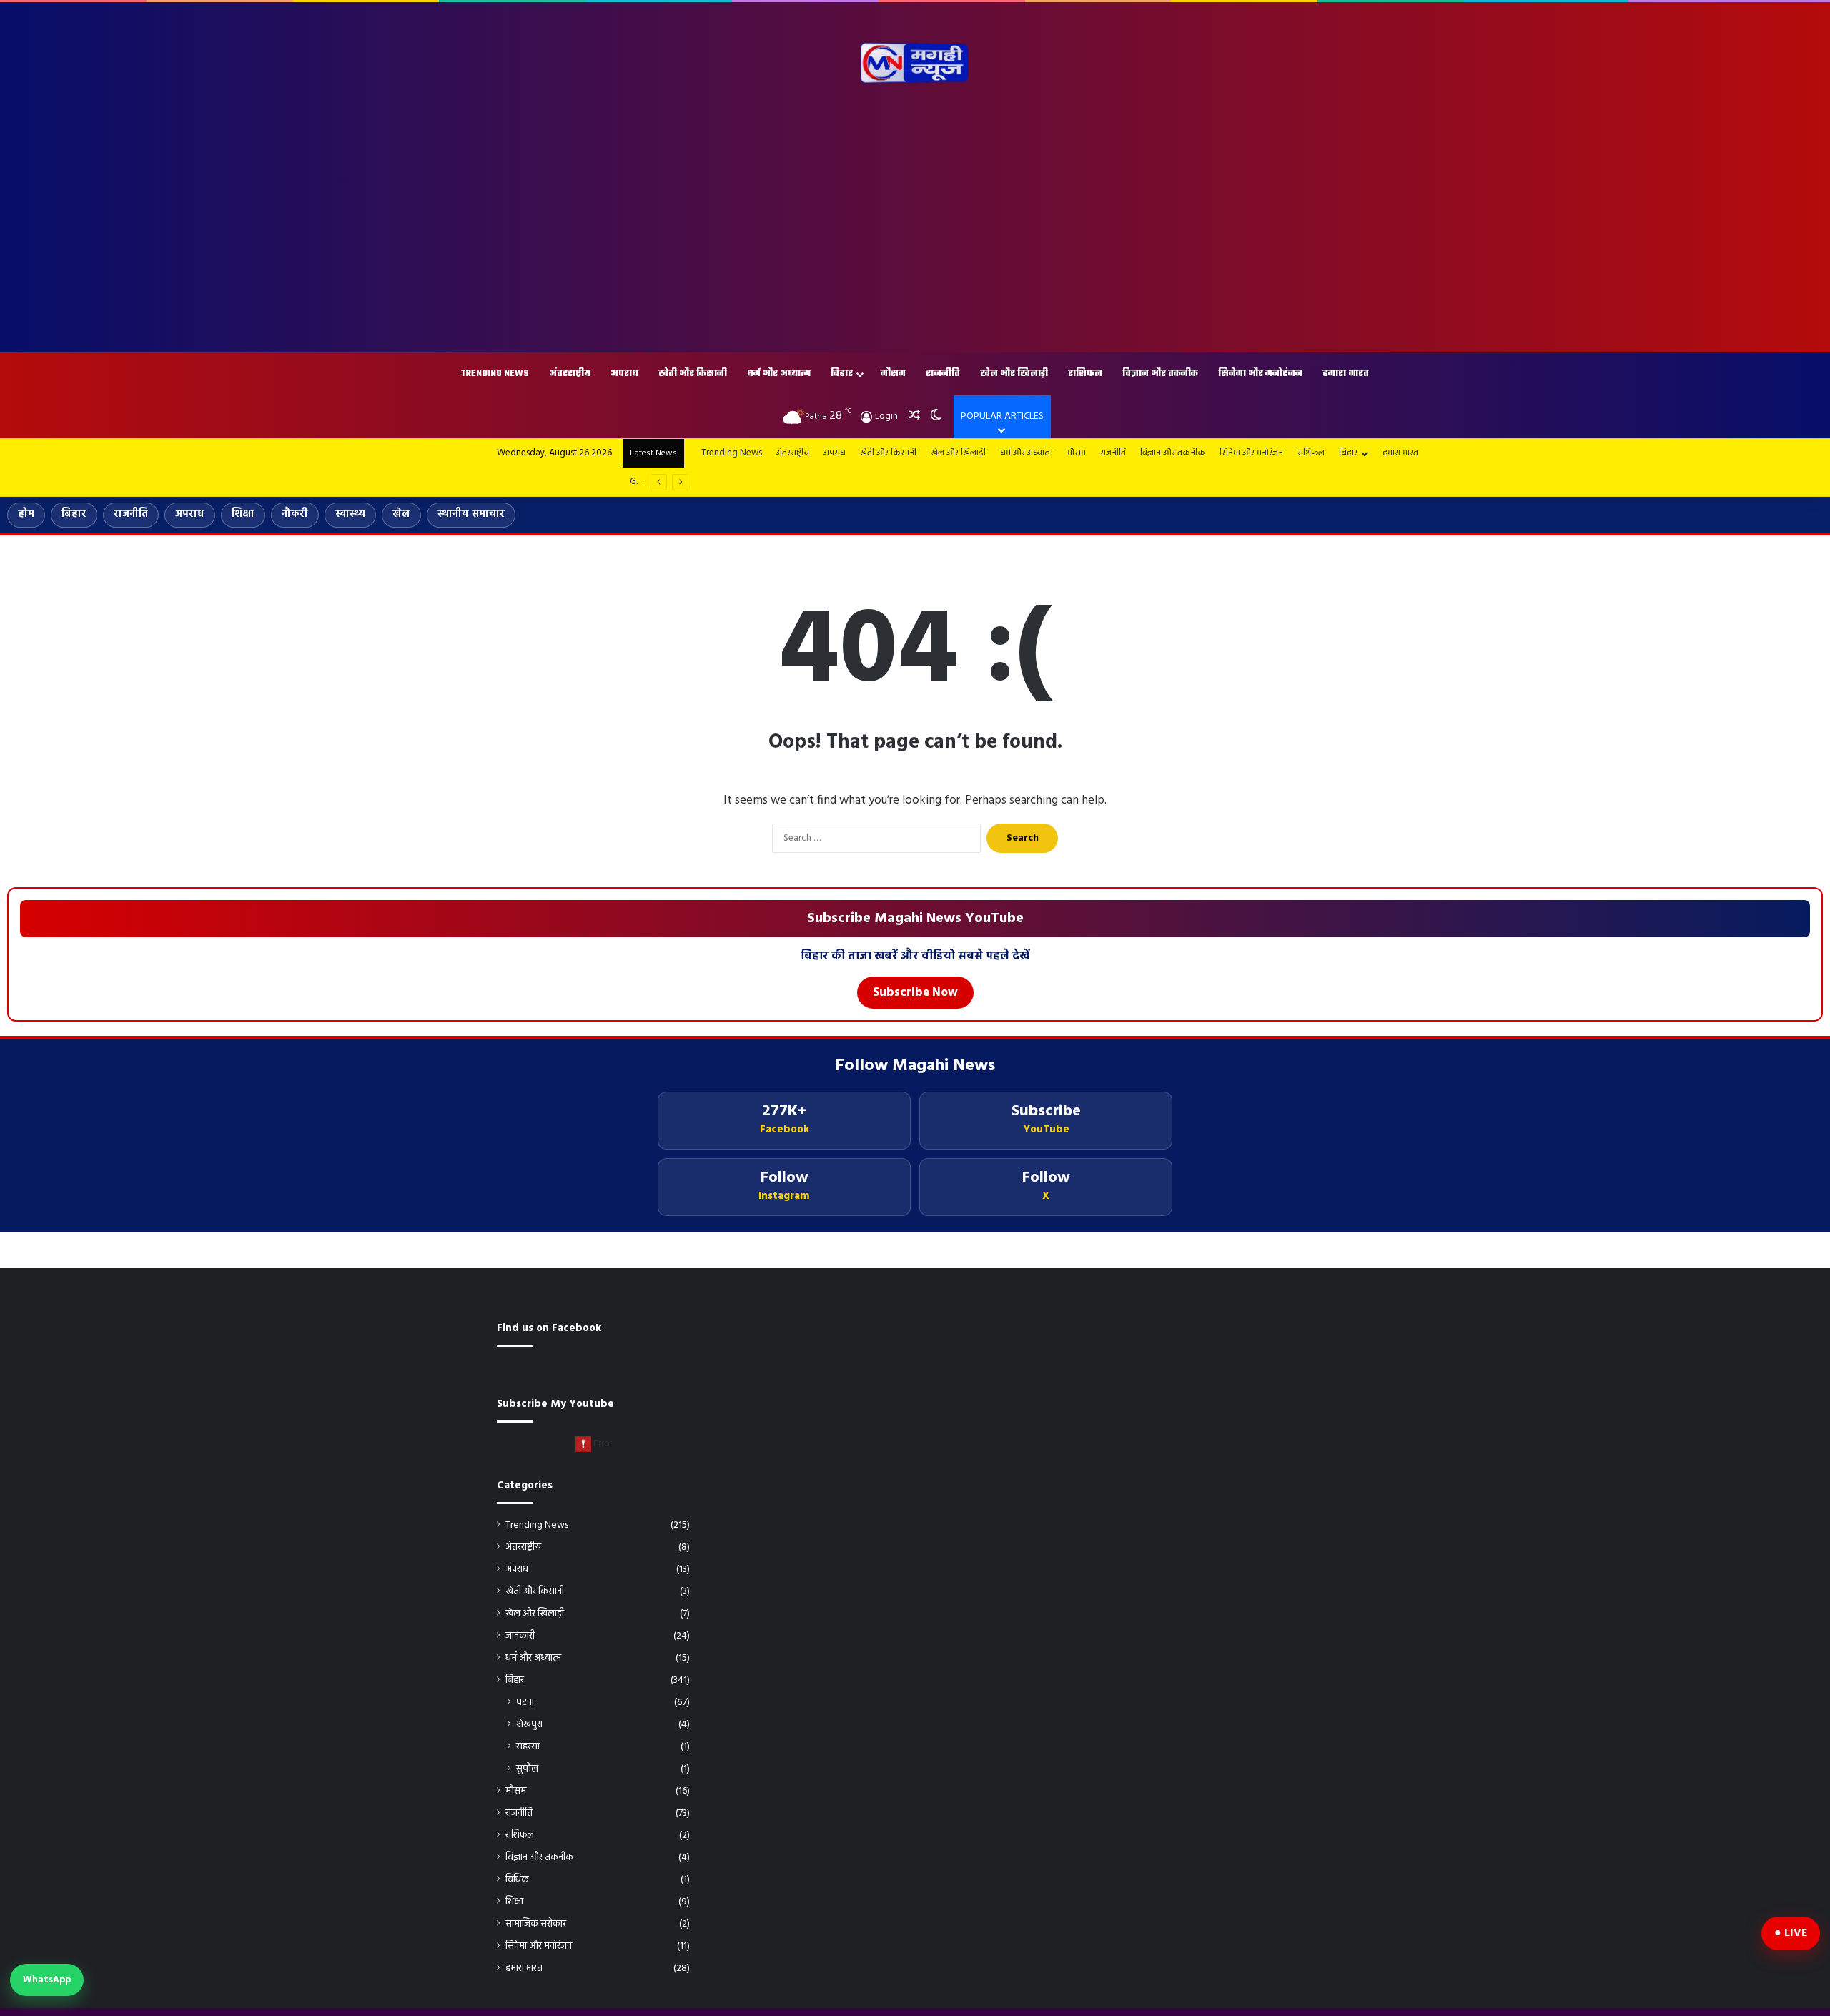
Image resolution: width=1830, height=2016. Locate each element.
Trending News (495, 374)
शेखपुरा (529, 1725)
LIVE (1796, 1933)
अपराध (624, 374)
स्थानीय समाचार (471, 514)
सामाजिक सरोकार (536, 1924)
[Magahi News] (915, 63)
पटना (525, 1703)
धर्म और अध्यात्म (779, 374)
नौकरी (295, 514)
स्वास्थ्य (350, 514)
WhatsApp (47, 1980)
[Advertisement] (915, 224)
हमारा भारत (1346, 374)
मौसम (893, 374)
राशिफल (1085, 374)
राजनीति (943, 374)
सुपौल (527, 1769)
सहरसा (528, 1747)
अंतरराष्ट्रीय (570, 374)
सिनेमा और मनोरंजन (1260, 374)
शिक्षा (243, 514)
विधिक (517, 1880)
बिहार (842, 374)
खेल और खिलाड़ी (1014, 374)
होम (26, 514)
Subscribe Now (915, 993)
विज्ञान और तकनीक (1160, 374)
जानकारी (520, 1636)
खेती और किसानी (693, 374)
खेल (401, 514)
